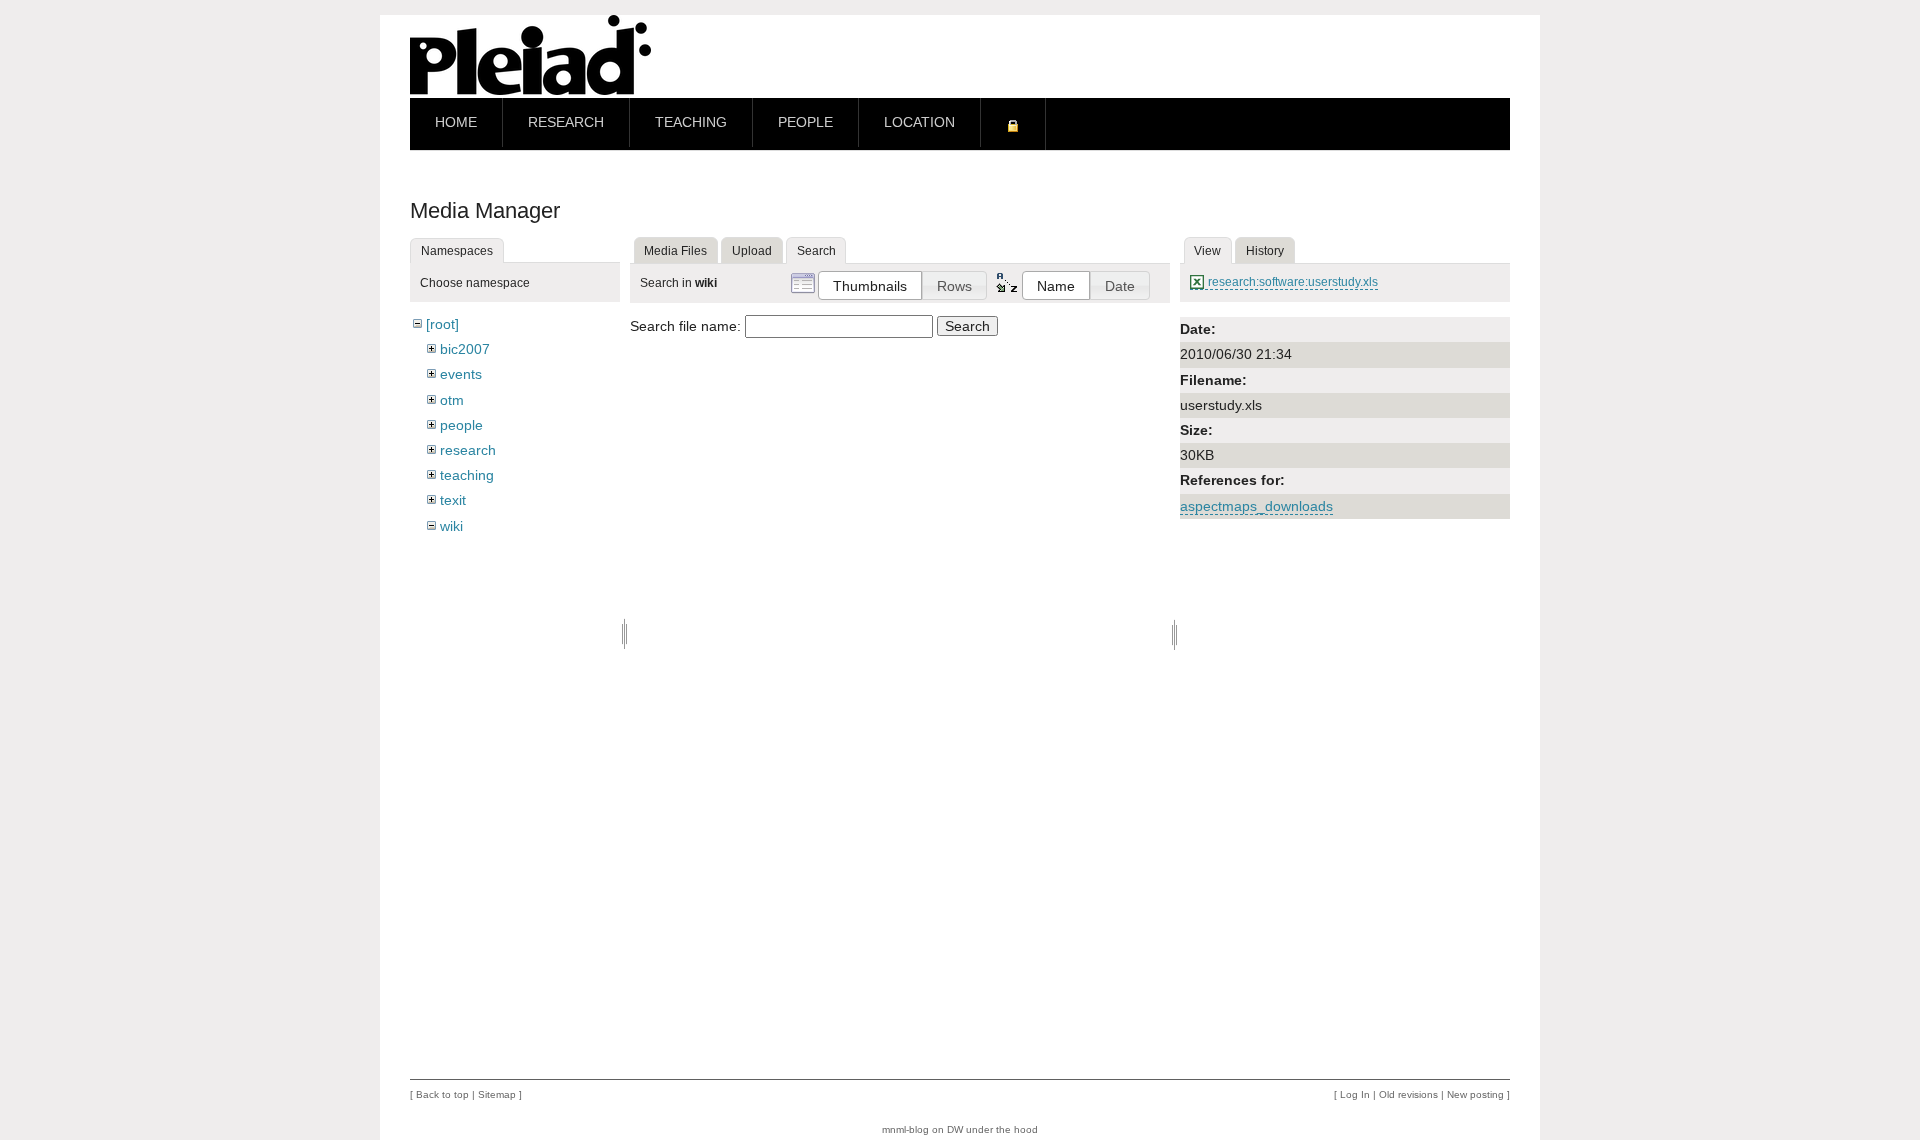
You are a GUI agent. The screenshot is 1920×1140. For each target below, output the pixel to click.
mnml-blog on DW (922, 1129)
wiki (451, 526)
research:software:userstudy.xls (1293, 282)
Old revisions (1408, 1094)
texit (453, 500)
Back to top (442, 1094)
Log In (1355, 1094)
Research (566, 122)
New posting (1475, 1094)
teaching (467, 475)
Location (919, 122)
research (468, 450)
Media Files (675, 251)
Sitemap (497, 1094)
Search (967, 326)
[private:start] (1013, 124)
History (1265, 251)
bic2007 (465, 349)
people (461, 425)
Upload (752, 251)
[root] (442, 324)
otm (452, 400)
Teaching (691, 122)
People (805, 122)
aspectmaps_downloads (1256, 506)
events (461, 374)
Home (456, 122)
